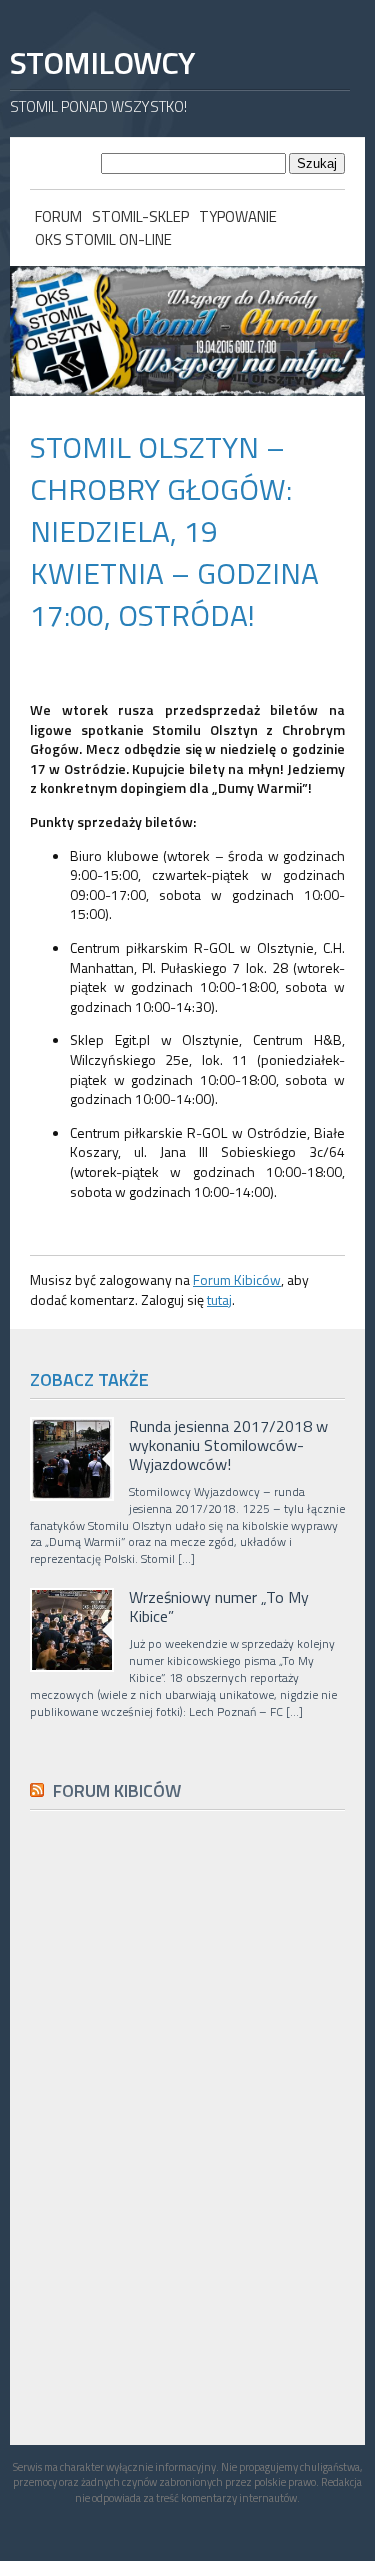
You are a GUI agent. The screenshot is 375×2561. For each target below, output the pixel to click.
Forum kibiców (117, 1790)
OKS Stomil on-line (103, 239)
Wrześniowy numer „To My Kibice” (219, 1607)
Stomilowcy (102, 62)
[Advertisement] (180, 2275)
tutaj (219, 1299)
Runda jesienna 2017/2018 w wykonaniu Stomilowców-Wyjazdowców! (228, 1446)
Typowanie (238, 216)
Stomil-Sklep (140, 216)
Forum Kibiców (237, 1279)
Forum (58, 216)
